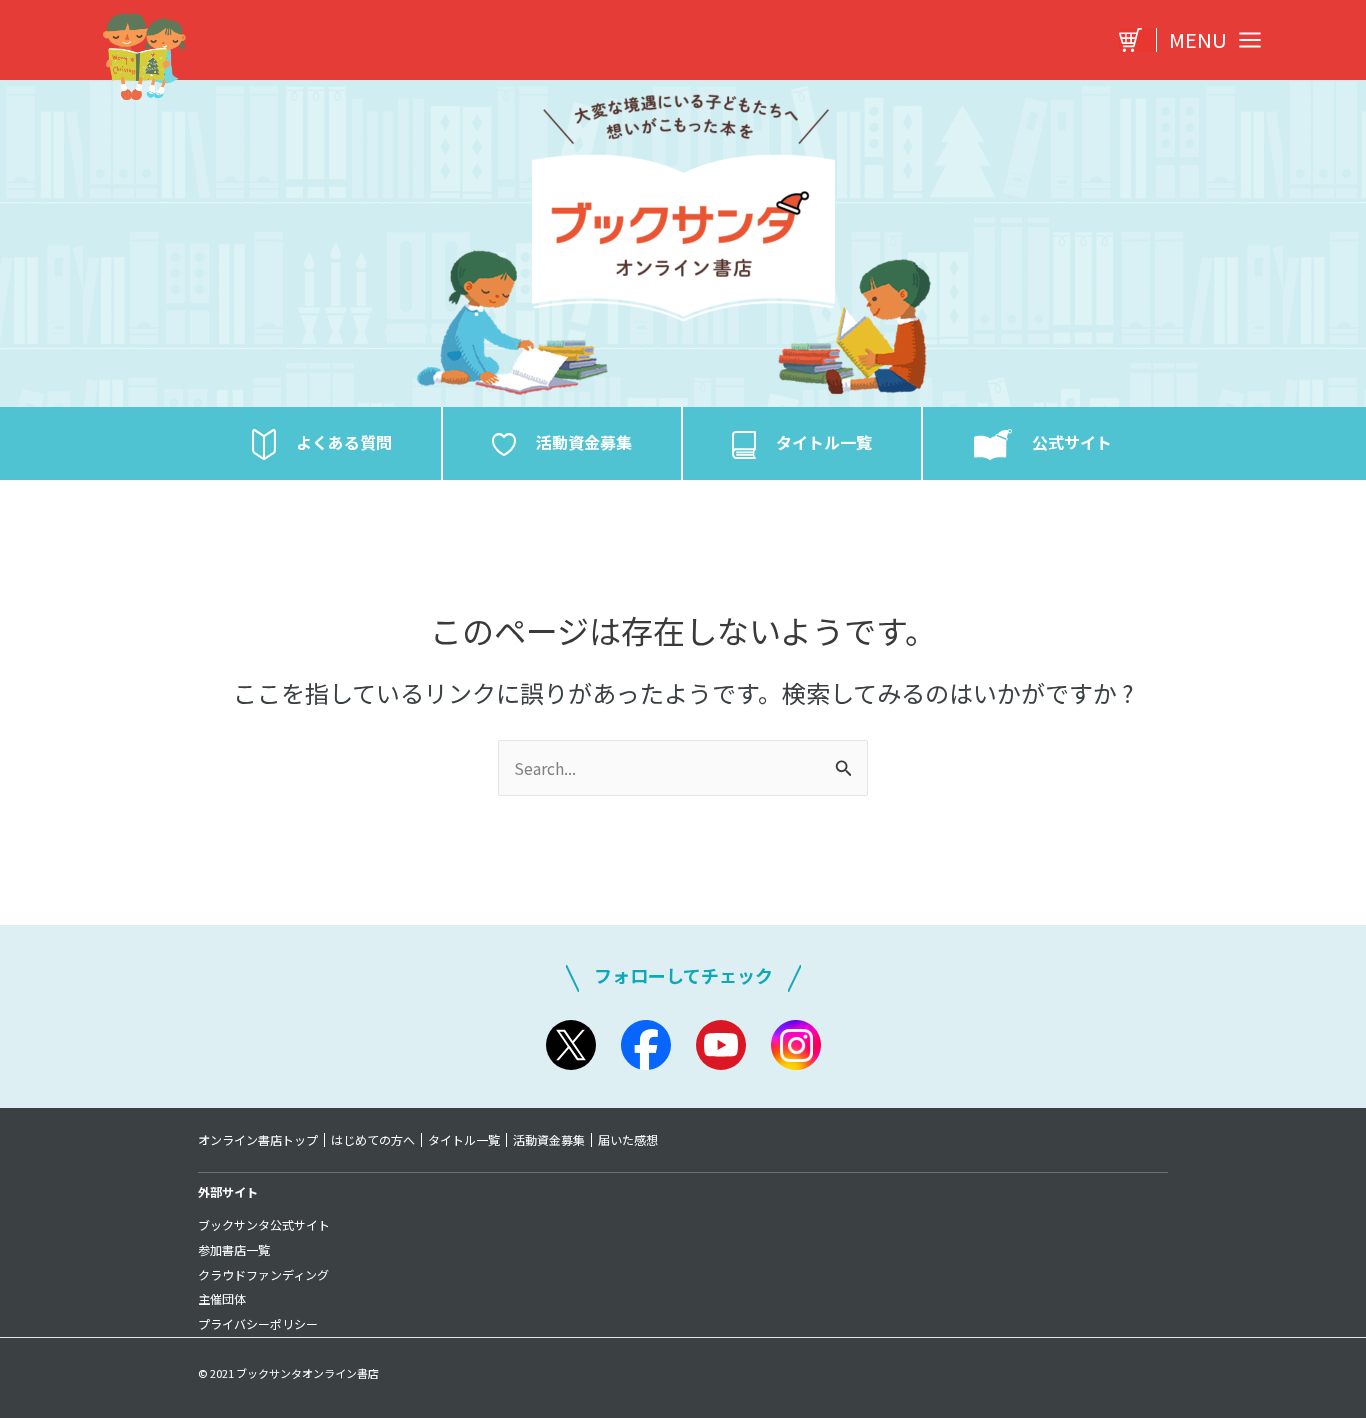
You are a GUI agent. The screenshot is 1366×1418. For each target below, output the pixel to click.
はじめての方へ (373, 1140)
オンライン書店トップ (258, 1140)
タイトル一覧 (464, 1140)
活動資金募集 (549, 1140)
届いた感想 (628, 1140)
